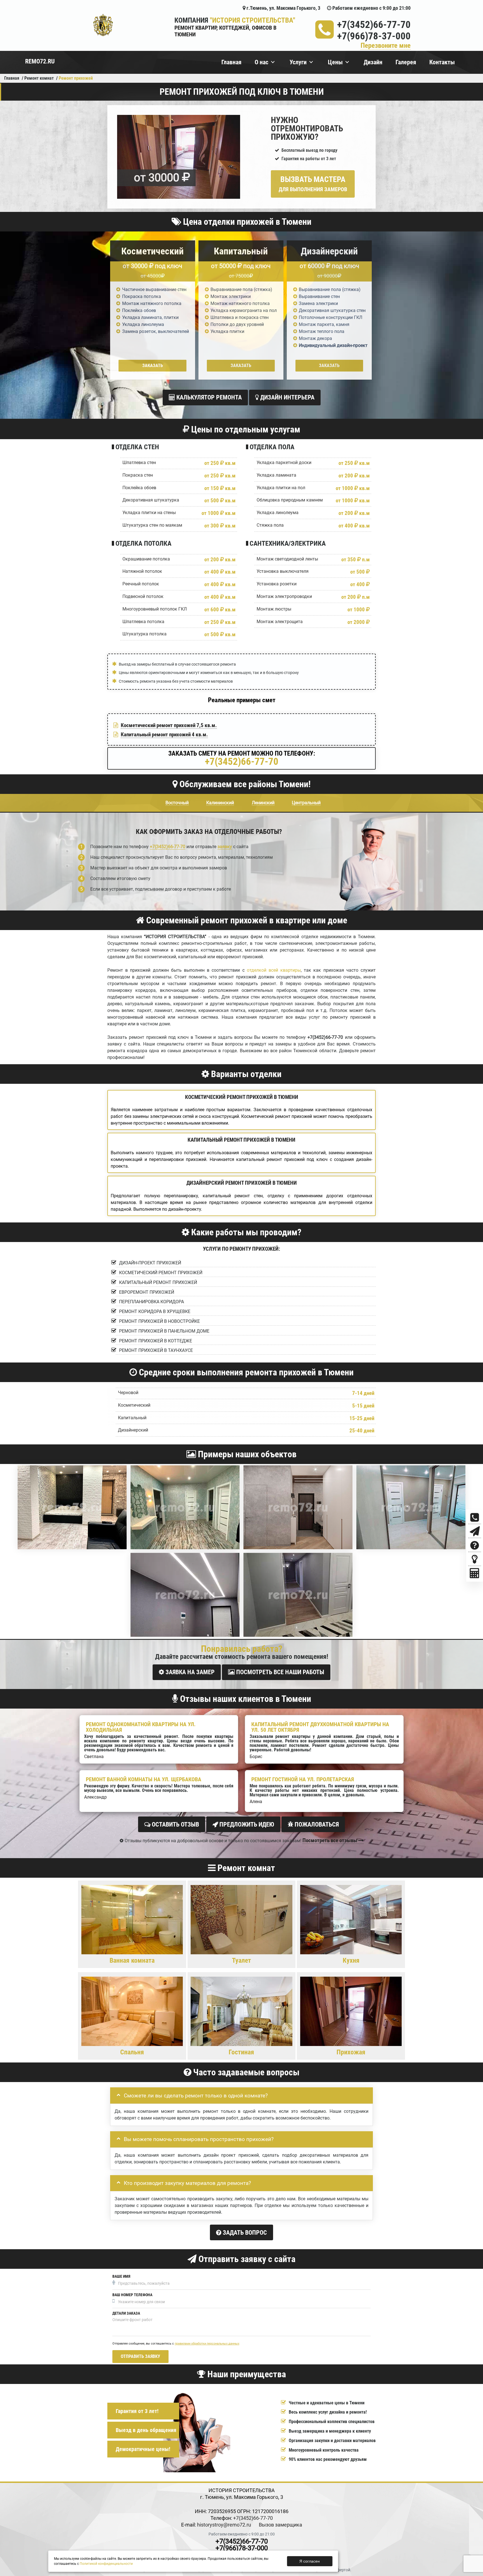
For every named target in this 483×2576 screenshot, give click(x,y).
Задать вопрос (244, 2233)
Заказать (153, 366)
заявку (225, 847)
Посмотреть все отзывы (330, 1840)
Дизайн (373, 62)
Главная (231, 62)
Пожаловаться (316, 1824)
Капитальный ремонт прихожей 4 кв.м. (164, 735)
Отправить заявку (140, 2356)
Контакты (442, 62)
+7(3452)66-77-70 (374, 25)
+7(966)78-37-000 (374, 36)
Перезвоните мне (386, 46)
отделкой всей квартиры (274, 970)
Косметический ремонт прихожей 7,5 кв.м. (169, 725)
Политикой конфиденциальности (106, 2564)
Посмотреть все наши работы (280, 1672)
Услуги (298, 62)
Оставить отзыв (175, 1824)
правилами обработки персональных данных (207, 2344)
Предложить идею (246, 1824)
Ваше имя (121, 2276)
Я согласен (310, 2561)
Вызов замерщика (280, 2525)
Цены (335, 62)
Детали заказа (126, 2313)
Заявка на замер (189, 1672)
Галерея (406, 62)
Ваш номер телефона (132, 2295)
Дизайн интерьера (287, 397)
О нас (261, 62)
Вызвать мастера (313, 184)
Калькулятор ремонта (208, 397)
